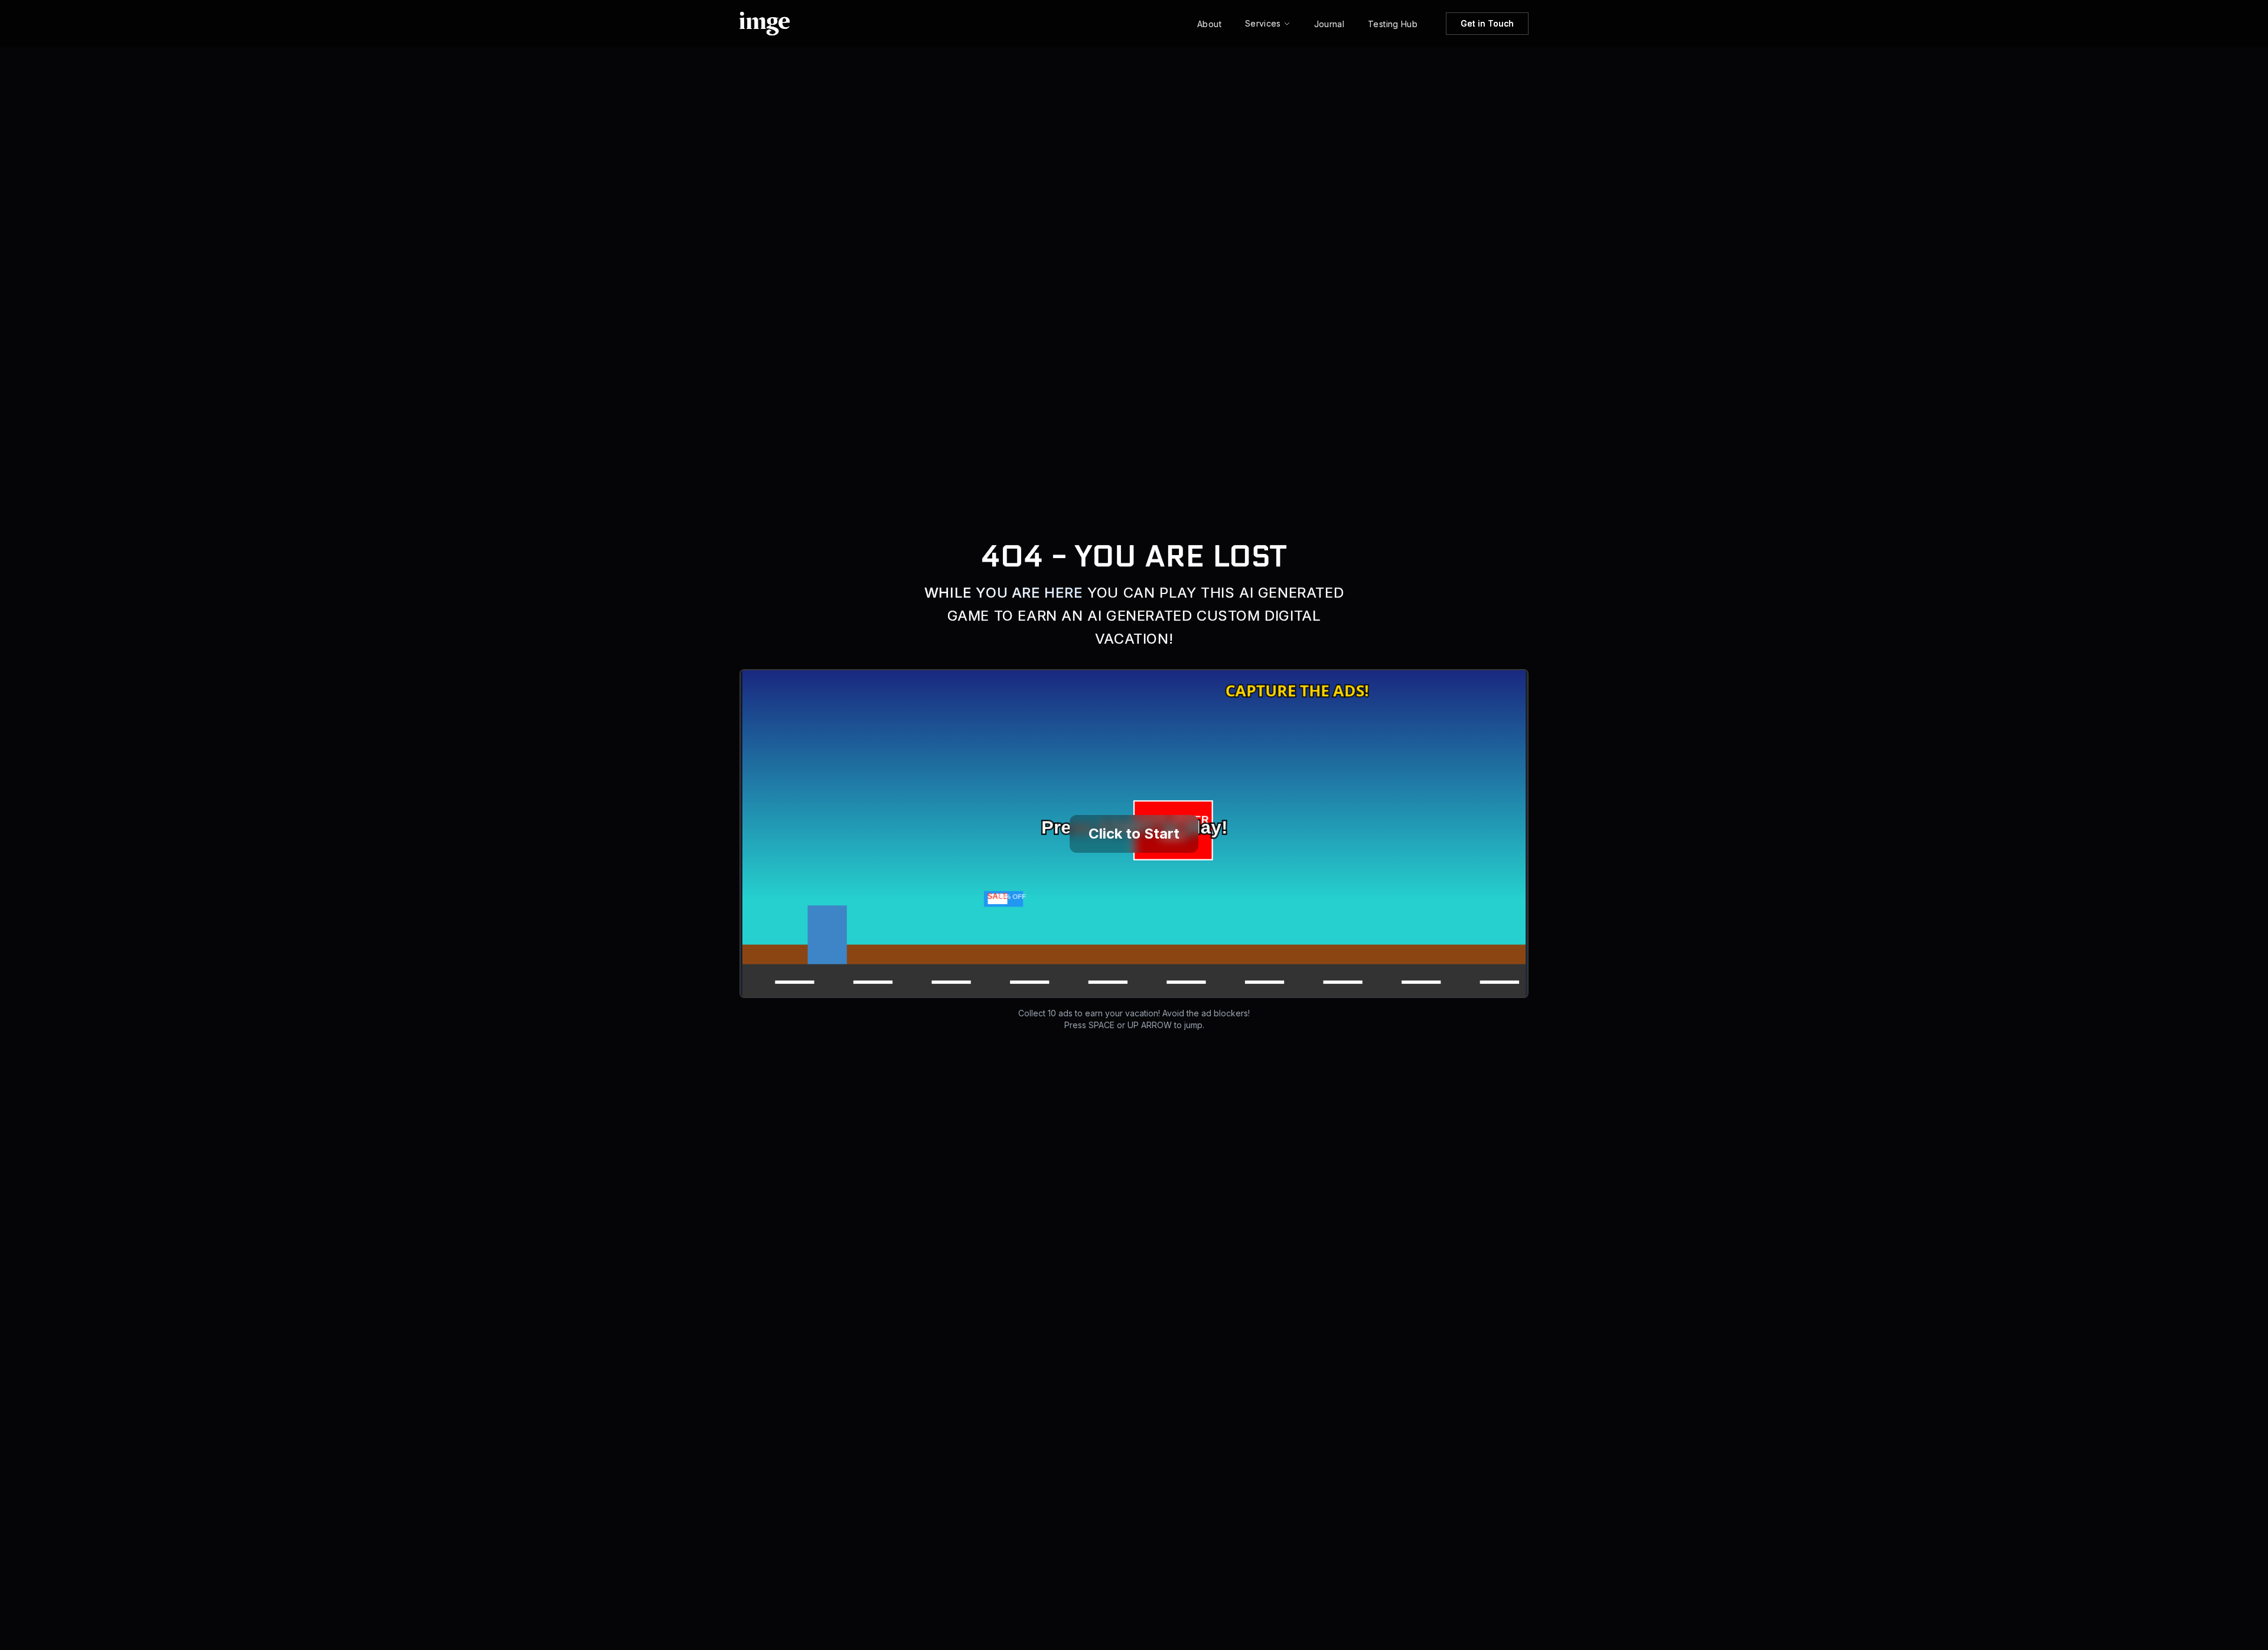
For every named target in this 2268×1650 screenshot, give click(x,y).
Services (1263, 23)
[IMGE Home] (765, 24)
